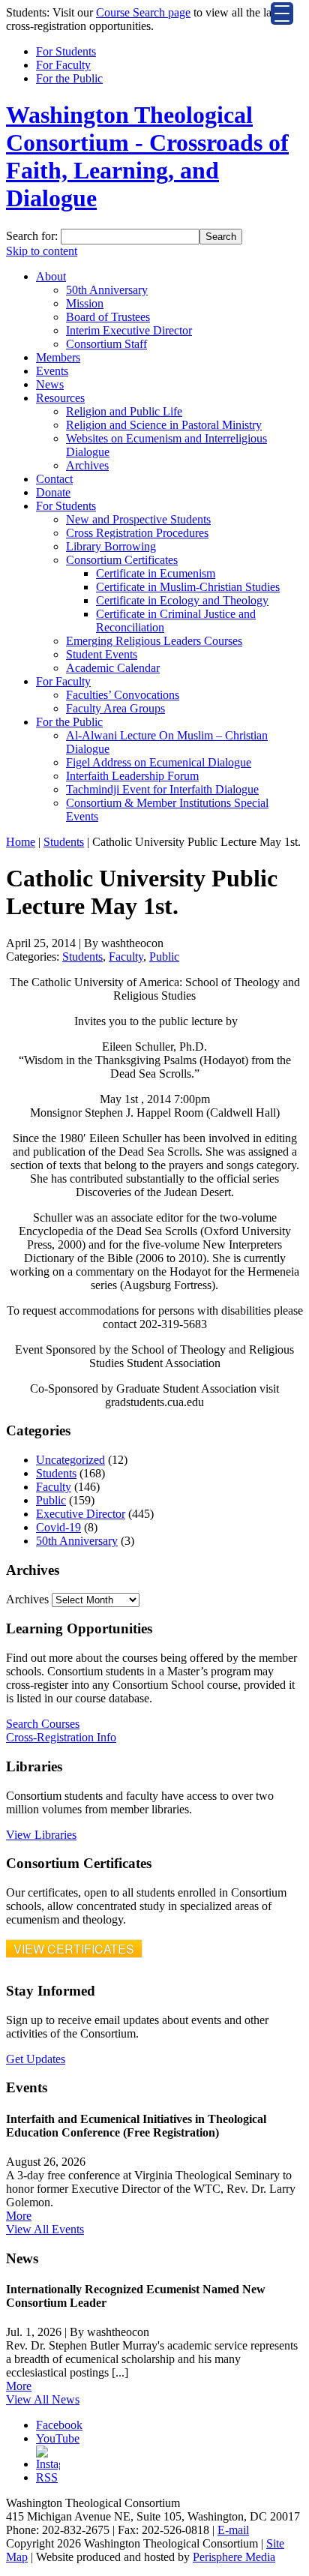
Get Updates (36, 2059)
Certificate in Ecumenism (156, 573)
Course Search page (143, 12)
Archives (87, 465)
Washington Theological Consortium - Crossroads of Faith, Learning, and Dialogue (147, 156)
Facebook (59, 2425)
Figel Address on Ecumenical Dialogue (159, 762)
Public (164, 957)
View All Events (45, 2229)
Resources (60, 398)
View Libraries (41, 1835)
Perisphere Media (234, 2557)
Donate (53, 492)
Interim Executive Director (129, 330)
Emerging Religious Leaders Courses (154, 641)
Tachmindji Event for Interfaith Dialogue (162, 789)
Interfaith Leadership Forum (132, 776)
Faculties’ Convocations (123, 695)
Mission (85, 303)
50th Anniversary (107, 290)
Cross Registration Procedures (137, 533)
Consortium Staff (106, 344)
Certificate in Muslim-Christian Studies (188, 587)
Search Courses (43, 1724)
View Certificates (74, 1949)
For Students (66, 51)
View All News (43, 2399)
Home (21, 842)
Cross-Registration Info (61, 1737)
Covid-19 (58, 1527)
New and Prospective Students (138, 519)
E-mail (233, 2530)
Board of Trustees (108, 317)
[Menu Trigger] (282, 13)
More (19, 2216)
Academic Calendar (113, 668)
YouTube (58, 2438)
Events (52, 371)
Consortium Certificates (122, 560)
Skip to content (42, 251)
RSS (47, 2477)
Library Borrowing (111, 546)
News (50, 384)
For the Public (69, 78)
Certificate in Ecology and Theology (182, 600)
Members (58, 357)
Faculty (126, 957)
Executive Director (81, 1514)
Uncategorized (70, 1460)
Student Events (102, 654)
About (51, 276)
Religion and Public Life (124, 411)
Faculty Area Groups (115, 708)
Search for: (32, 236)
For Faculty (63, 65)
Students (64, 842)
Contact (54, 479)
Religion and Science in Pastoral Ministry (164, 425)
